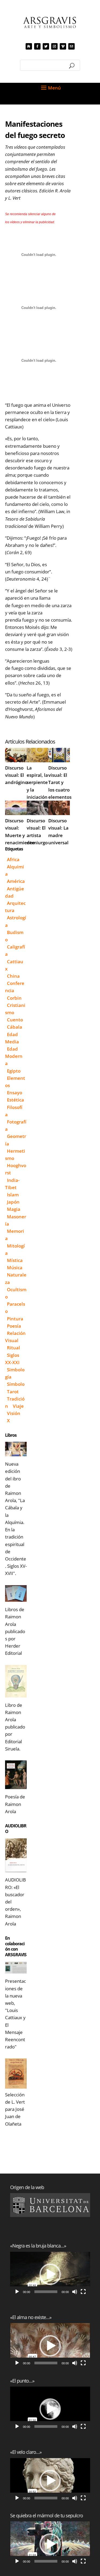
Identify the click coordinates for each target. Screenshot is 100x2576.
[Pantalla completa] (83, 2292)
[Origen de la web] (50, 2205)
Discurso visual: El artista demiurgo (37, 832)
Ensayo (15, 1093)
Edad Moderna (14, 1056)
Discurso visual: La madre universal (58, 832)
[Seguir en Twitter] (46, 46)
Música (15, 1268)
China (13, 976)
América (16, 881)
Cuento (15, 1020)
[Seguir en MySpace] (29, 46)
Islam (13, 1195)
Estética (15, 1100)
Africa (13, 859)
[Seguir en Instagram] (54, 46)
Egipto (14, 1071)
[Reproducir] (17, 2292)
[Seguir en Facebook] (37, 46)
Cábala (15, 1027)
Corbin (14, 998)
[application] (50, 2274)
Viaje (18, 1406)
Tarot (13, 1392)
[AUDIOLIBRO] (16, 1855)
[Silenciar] (75, 2292)
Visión (14, 1413)
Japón (13, 1202)
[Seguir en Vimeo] (63, 46)
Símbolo (16, 1384)
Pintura (15, 1319)
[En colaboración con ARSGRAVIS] (16, 1968)
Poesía (14, 1326)
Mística (15, 1260)
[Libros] (16, 1449)
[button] (50, 2274)
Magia (14, 1209)
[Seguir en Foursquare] (71, 46)
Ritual (13, 1348)
